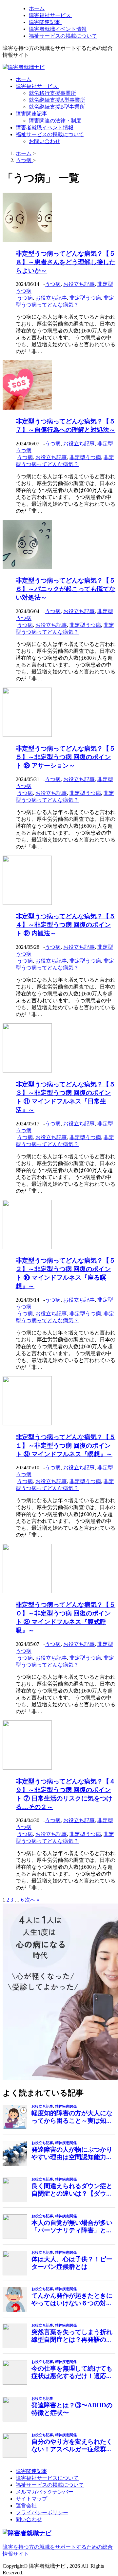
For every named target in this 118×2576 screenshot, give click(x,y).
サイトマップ (31, 2499)
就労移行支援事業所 (52, 93)
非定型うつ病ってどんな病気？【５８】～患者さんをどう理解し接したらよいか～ (66, 262)
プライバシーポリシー (42, 2512)
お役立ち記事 (79, 284)
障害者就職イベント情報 (58, 29)
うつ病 (53, 284)
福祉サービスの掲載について (63, 36)
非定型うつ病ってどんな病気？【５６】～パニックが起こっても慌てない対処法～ (66, 589)
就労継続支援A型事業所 (57, 100)
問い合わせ (29, 2519)
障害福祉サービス (50, 15)
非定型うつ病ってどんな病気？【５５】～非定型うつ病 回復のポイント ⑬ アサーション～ (66, 757)
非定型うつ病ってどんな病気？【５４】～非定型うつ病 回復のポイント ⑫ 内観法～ (66, 925)
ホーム (37, 8)
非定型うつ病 (85, 298)
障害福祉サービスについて (47, 2478)
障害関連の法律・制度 (55, 121)
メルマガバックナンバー (45, 2492)
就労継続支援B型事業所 (57, 107)
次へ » (32, 1900)
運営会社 (26, 2506)
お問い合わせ (45, 141)
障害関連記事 (45, 22)
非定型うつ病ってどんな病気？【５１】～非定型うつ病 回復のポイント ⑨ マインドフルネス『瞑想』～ (66, 1446)
